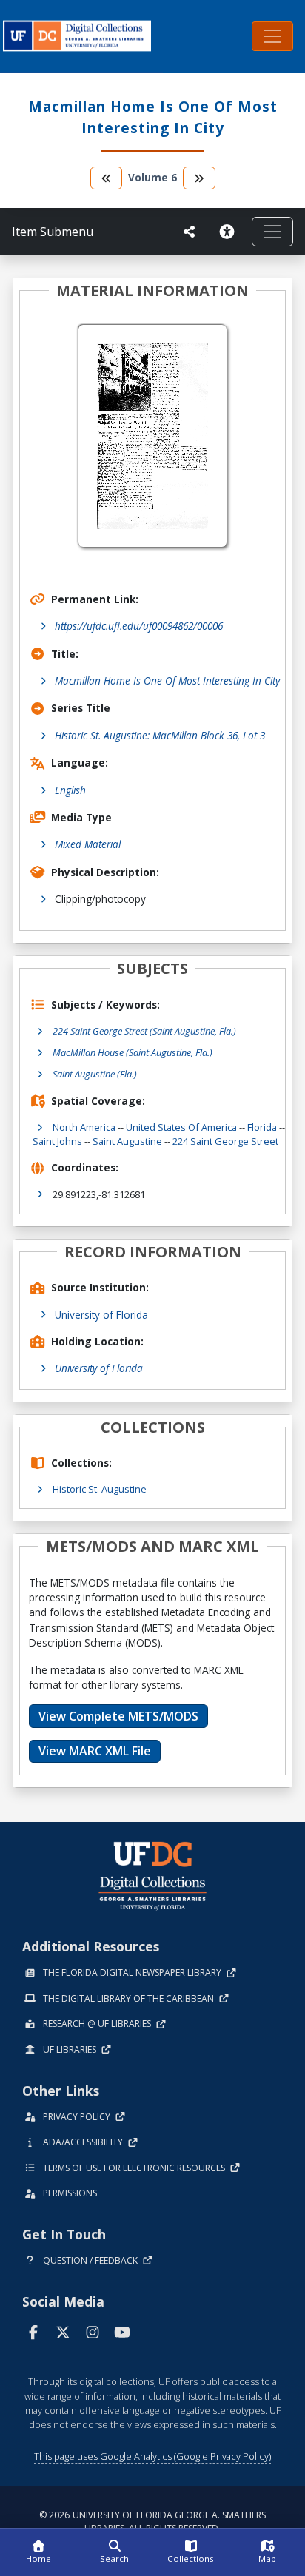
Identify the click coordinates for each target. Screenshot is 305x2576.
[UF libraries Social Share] (190, 232)
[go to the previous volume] (107, 178)
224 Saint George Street (225, 1141)
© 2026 (152, 2522)
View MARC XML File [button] (95, 1751)
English (70, 790)
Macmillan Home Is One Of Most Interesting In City (167, 680)
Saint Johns (57, 1141)
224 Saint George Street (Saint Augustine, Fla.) (144, 1031)
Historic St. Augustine (100, 1489)
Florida (262, 1127)
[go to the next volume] (199, 178)
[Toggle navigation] (272, 36)
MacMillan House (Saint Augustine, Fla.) (133, 1052)
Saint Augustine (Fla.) (95, 1074)
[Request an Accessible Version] (229, 232)
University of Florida (101, 1315)
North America (84, 1127)
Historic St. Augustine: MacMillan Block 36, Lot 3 (160, 735)
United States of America (181, 1127)
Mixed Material (88, 844)
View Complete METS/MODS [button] (118, 1716)
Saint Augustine (127, 1141)
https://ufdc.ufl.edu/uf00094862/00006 (139, 626)
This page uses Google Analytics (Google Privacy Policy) (152, 2456)
